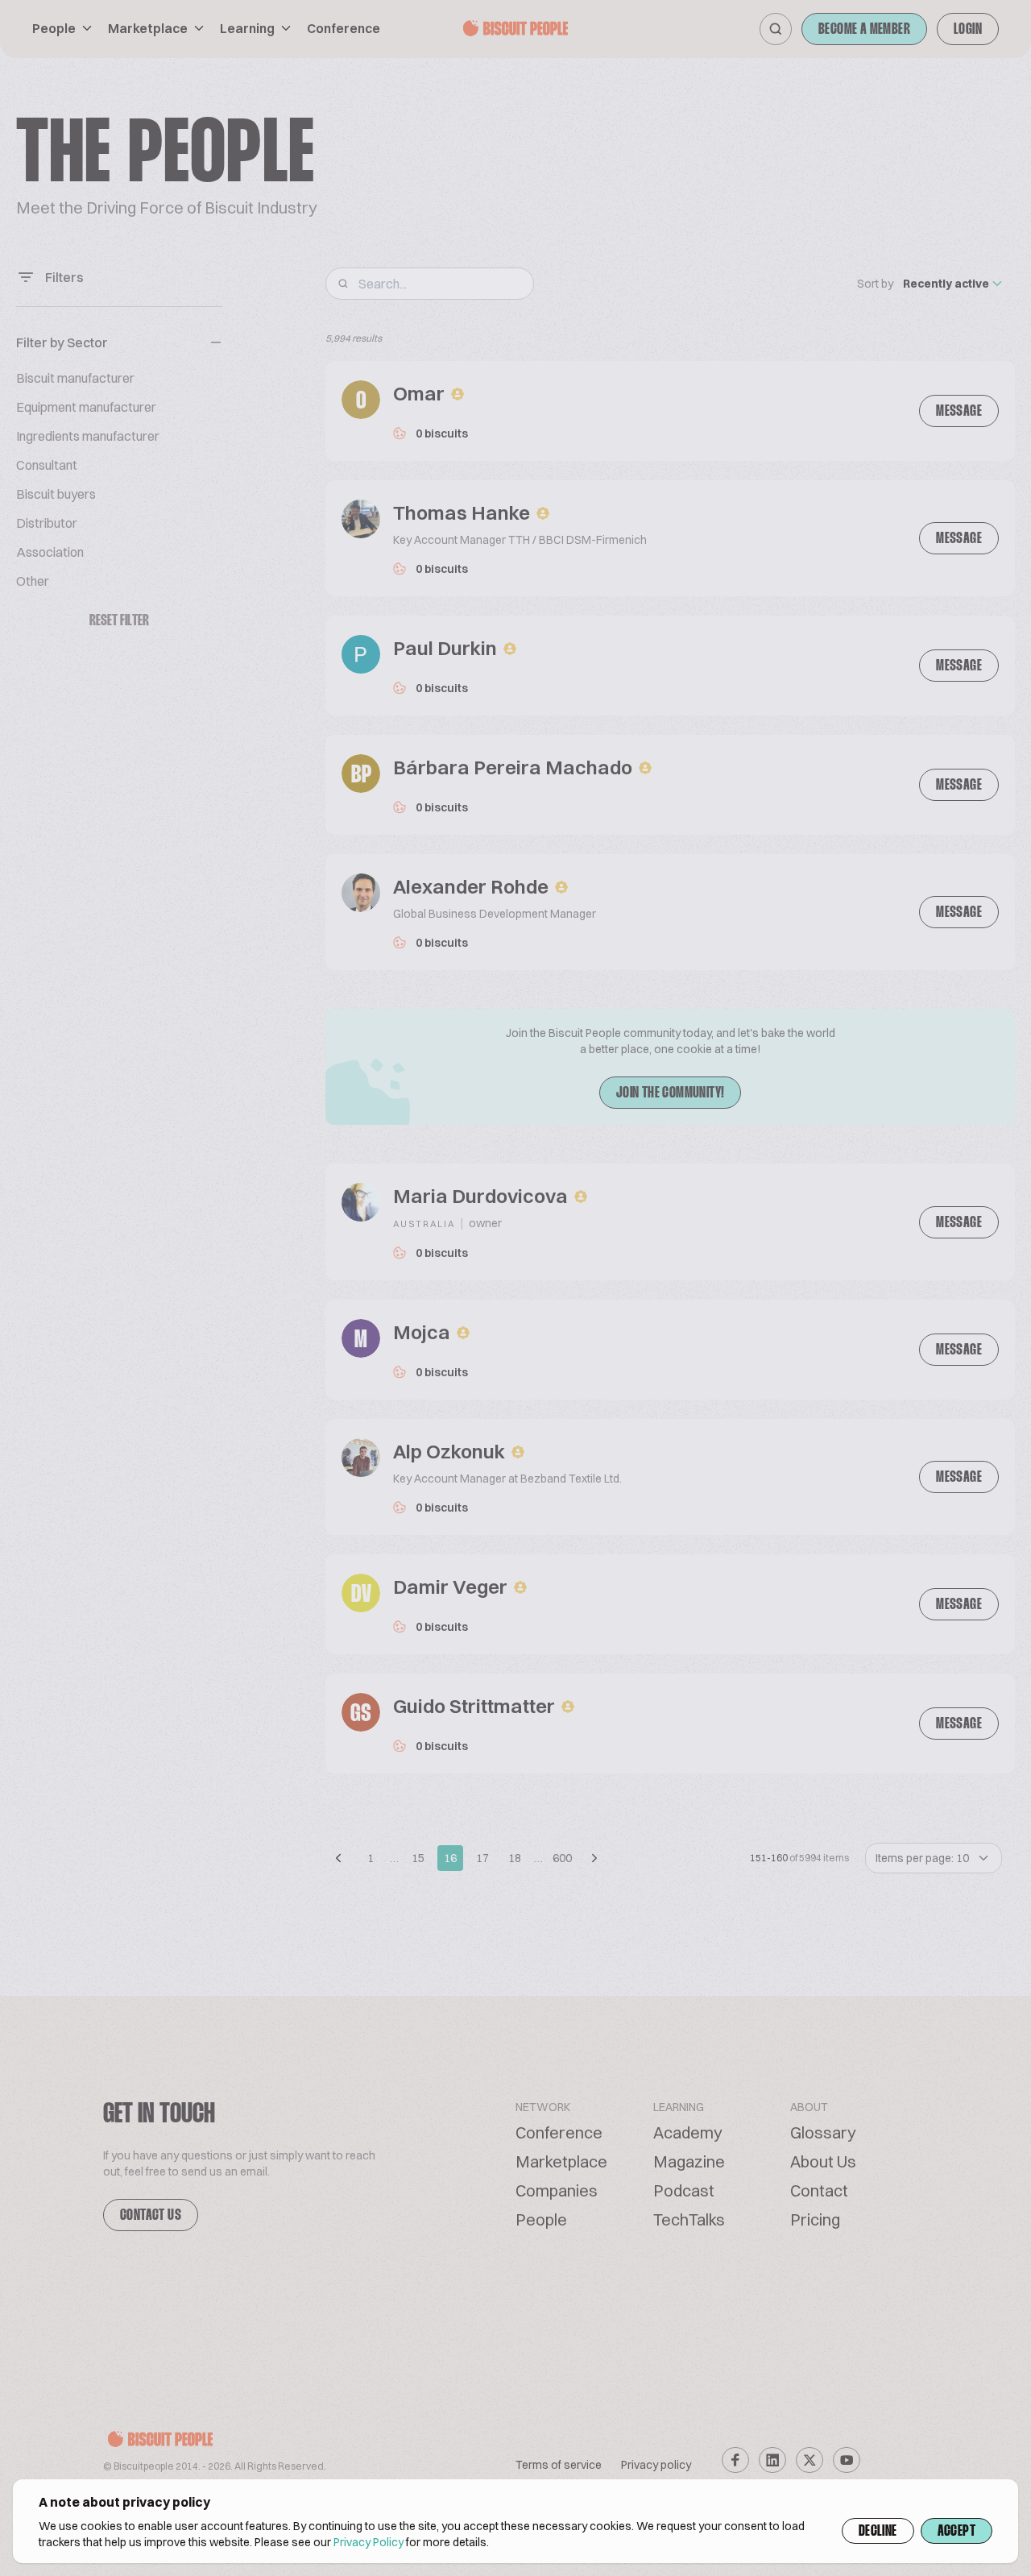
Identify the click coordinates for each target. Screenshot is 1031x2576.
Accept (956, 2532)
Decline (878, 2532)
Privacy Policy (369, 2542)
